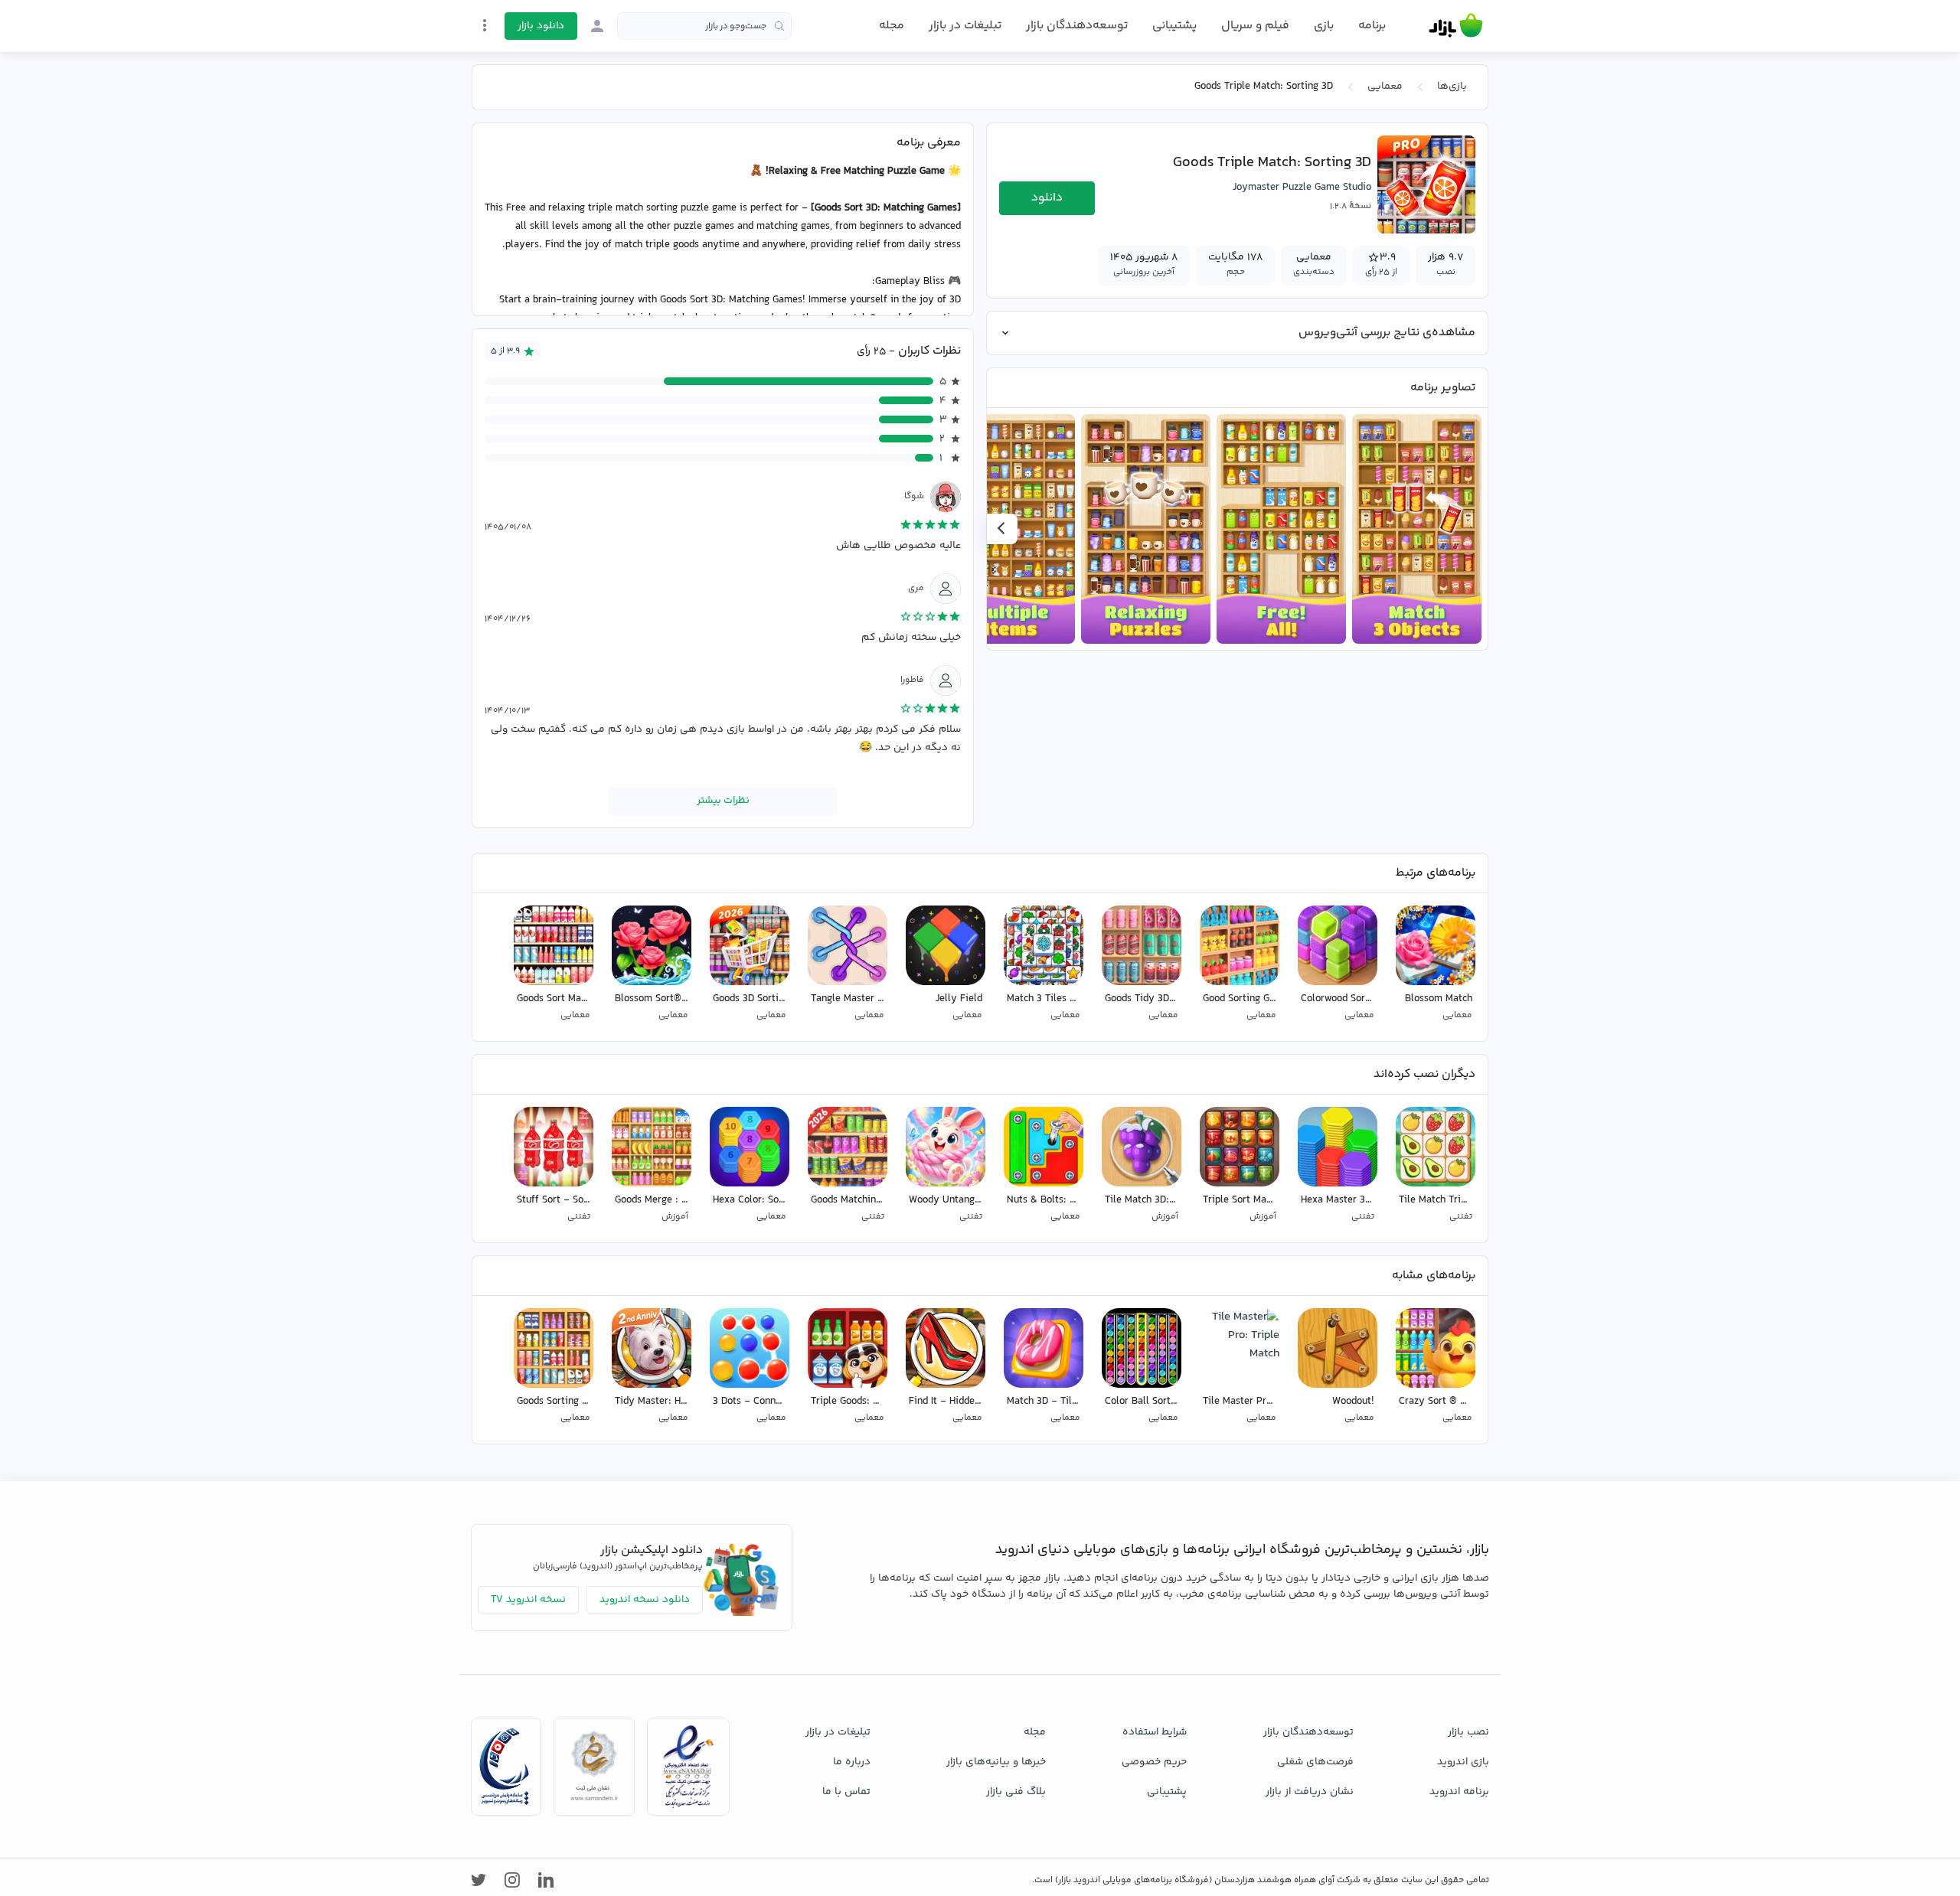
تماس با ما (846, 1792)
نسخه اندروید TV (528, 1600)
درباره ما (852, 1762)
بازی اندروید (1463, 1762)
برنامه (1372, 26)
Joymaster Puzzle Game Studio (1302, 188)
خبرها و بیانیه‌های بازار (996, 1762)
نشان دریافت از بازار (1310, 1792)
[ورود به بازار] (597, 26)
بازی (1324, 26)
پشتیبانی (1174, 26)
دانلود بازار (541, 26)
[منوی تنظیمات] (485, 25)
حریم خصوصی (1154, 1762)
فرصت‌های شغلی (1315, 1762)
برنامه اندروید (1459, 1792)
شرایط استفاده (1155, 1732)
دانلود (1047, 198)
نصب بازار (1468, 1732)
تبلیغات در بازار (965, 26)
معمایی (1385, 86)
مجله (892, 26)
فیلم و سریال (1255, 26)
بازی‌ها (1452, 86)
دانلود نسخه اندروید (645, 1600)
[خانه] (1456, 26)
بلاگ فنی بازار (1016, 1792)
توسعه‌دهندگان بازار (1077, 26)
